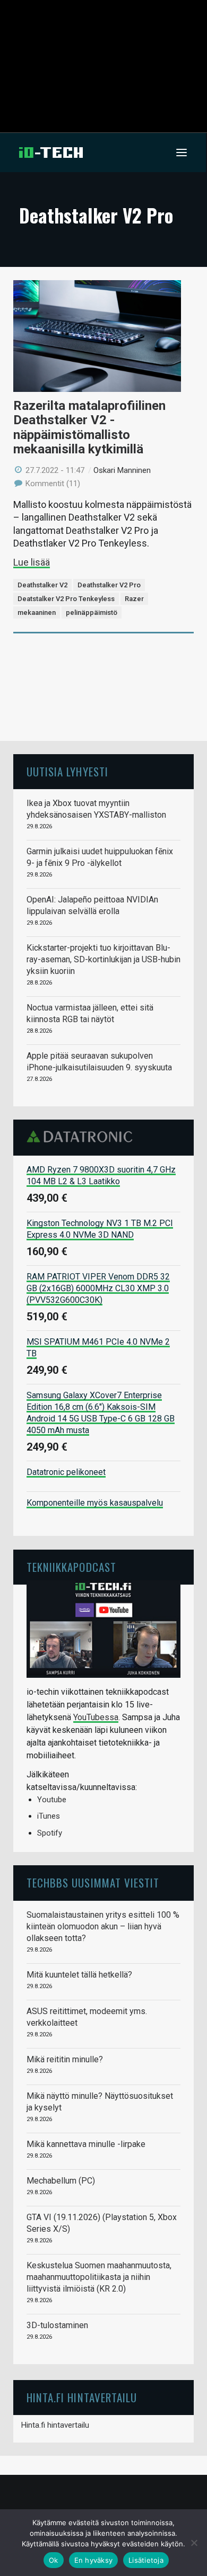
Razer (134, 599)
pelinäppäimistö (92, 612)
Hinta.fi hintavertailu (55, 2425)
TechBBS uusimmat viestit (93, 1882)
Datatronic (83, 1137)
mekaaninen (37, 612)
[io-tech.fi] (51, 153)
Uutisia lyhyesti (67, 771)
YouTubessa (96, 1717)
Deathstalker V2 (42, 585)
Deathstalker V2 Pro (109, 585)
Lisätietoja (146, 2560)
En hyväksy (94, 2560)
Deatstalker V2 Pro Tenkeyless (66, 599)
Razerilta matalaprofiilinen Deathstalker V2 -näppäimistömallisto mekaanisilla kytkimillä (89, 428)
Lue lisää (32, 562)
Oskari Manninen (122, 470)
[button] (182, 153)
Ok (54, 2560)
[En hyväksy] (194, 2543)
